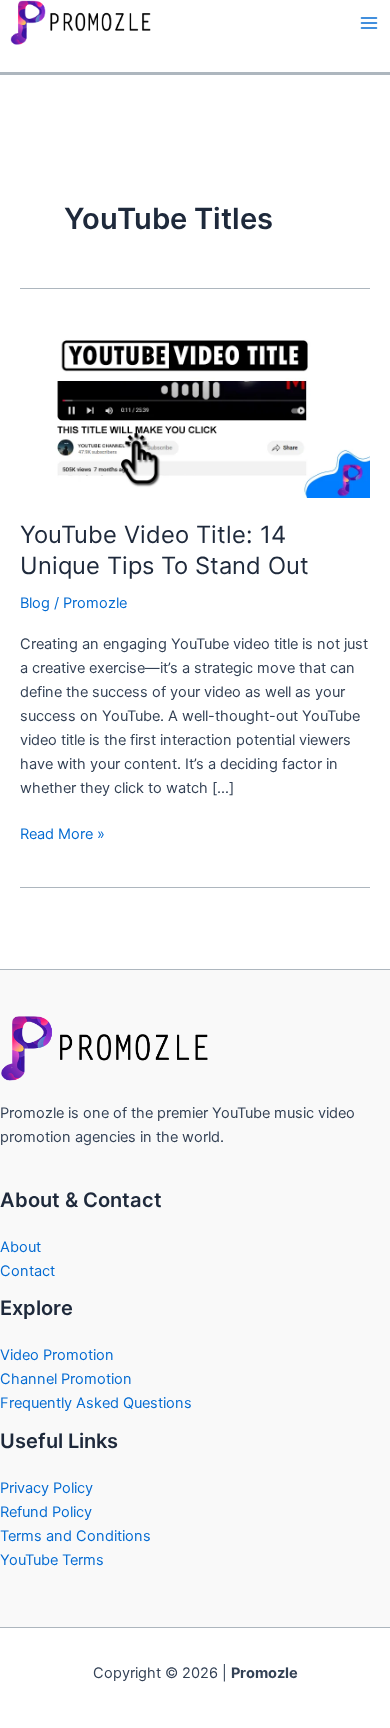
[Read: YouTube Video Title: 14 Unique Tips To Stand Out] (195, 410)
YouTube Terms (52, 1560)
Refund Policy (46, 1512)
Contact (27, 1271)
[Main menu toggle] (369, 23)
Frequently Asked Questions (96, 1403)
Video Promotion (57, 1355)
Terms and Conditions (75, 1536)
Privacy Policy (46, 1488)
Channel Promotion (66, 1379)
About (20, 1247)
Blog (35, 603)
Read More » (62, 832)
